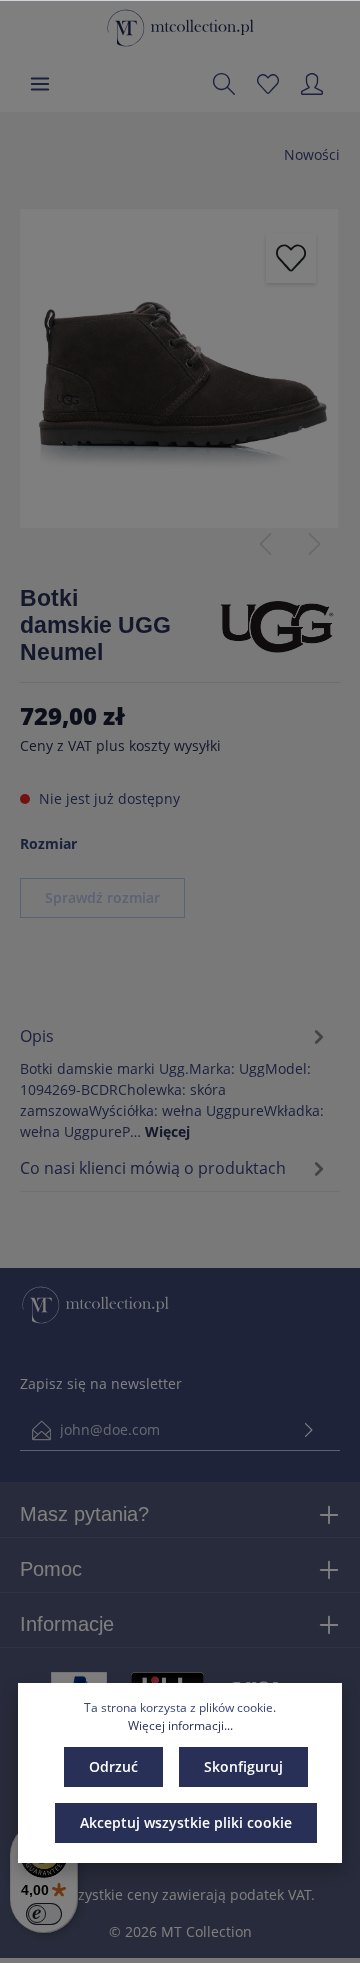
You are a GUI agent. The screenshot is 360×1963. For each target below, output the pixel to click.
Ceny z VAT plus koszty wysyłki (120, 745)
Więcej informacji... (180, 1725)
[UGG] (277, 623)
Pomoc (51, 1569)
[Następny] (315, 544)
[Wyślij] (309, 1430)
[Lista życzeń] (268, 84)
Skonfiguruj (243, 1766)
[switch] (44, 1914)
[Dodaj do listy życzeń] (291, 258)
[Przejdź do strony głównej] (180, 28)
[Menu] (40, 84)
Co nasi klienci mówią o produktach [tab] (153, 1168)
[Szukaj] (224, 84)
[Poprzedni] (265, 544)
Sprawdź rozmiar (102, 897)
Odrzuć (113, 1766)
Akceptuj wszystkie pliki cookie (186, 1822)
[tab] (175, 1080)
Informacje (67, 1624)
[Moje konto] (312, 84)
